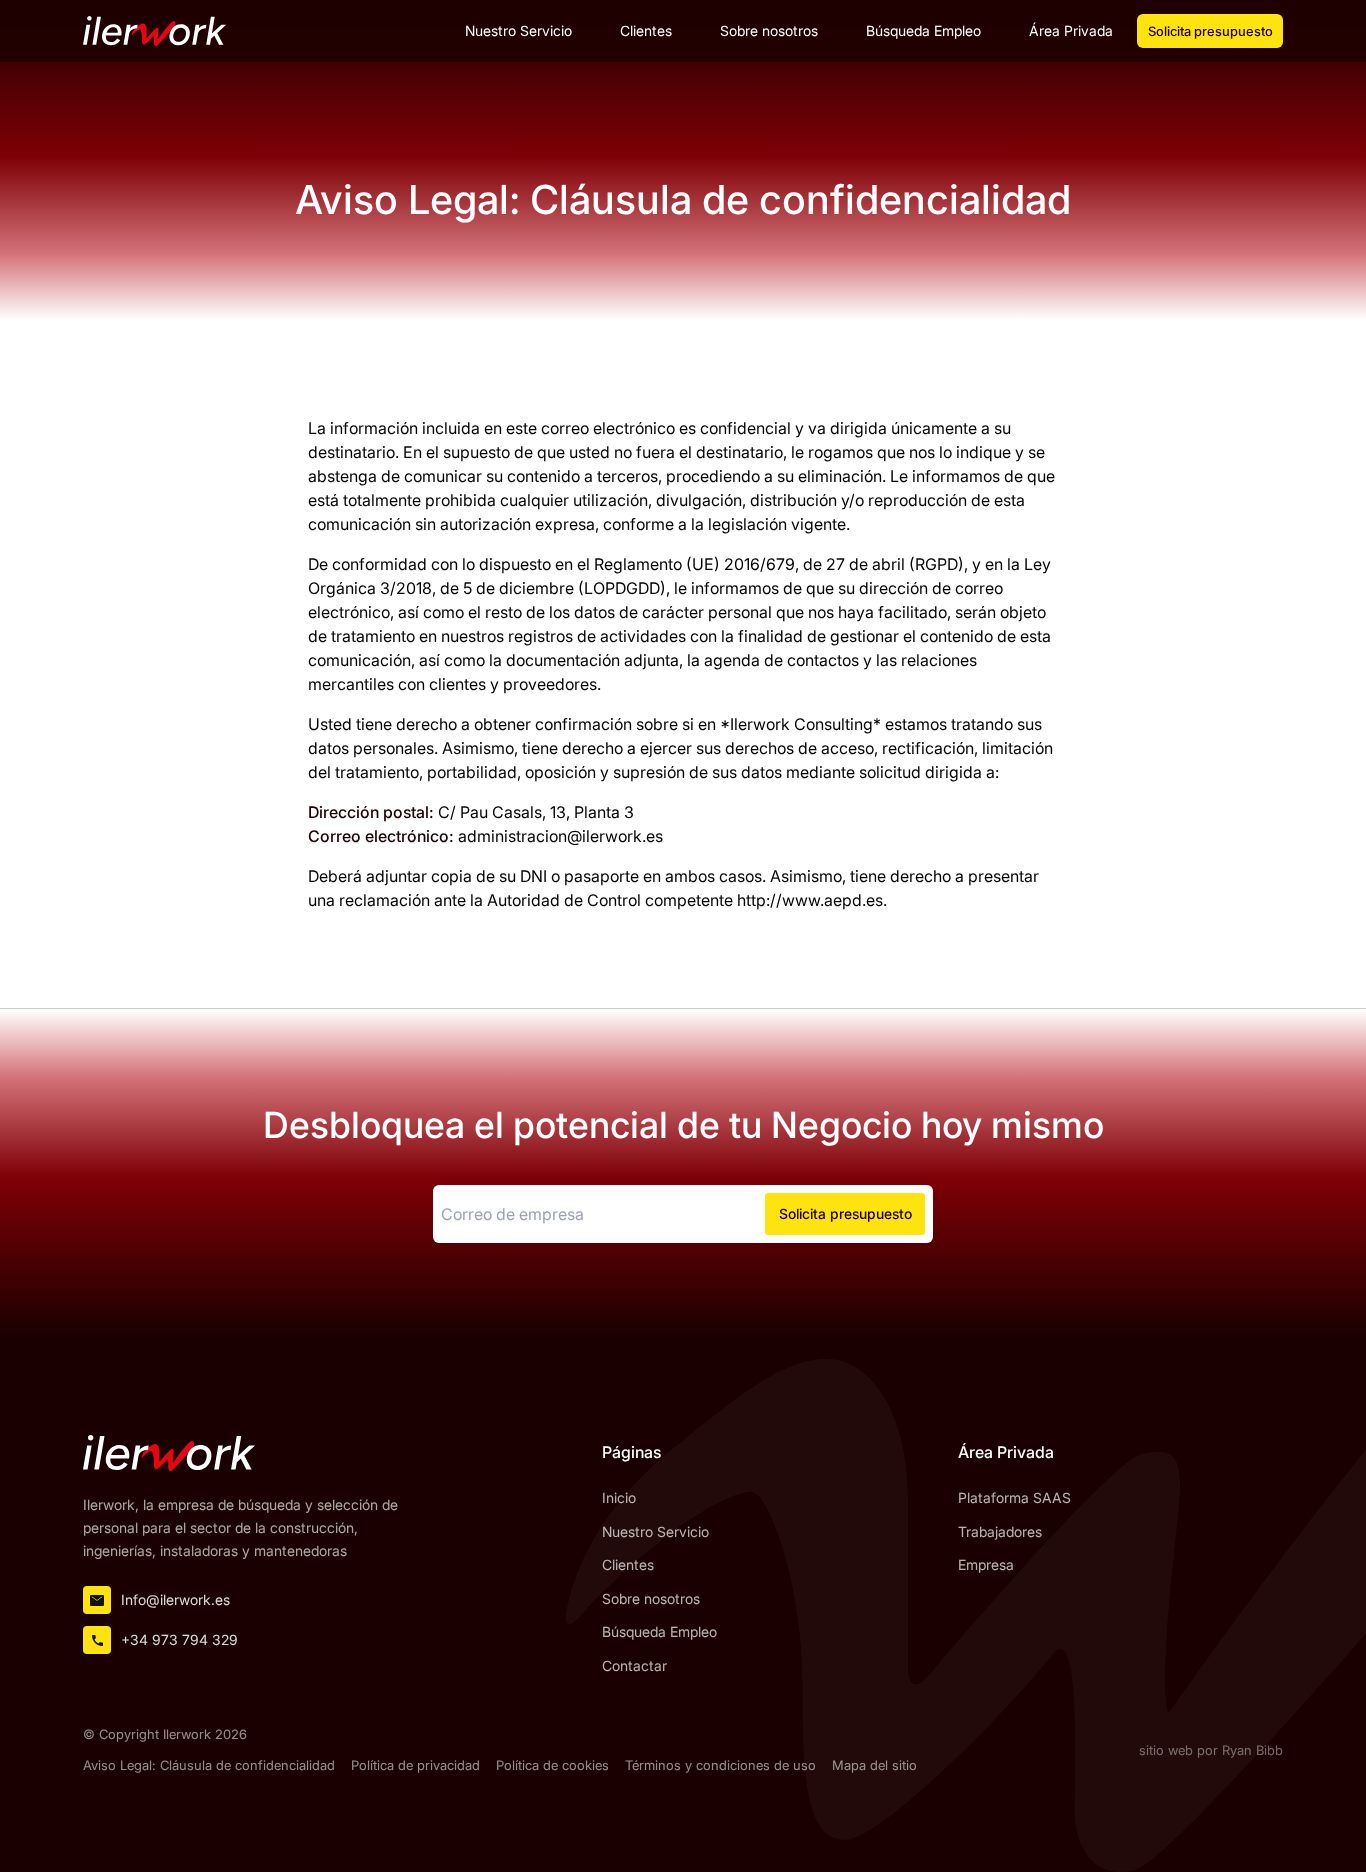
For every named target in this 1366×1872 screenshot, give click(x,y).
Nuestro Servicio (518, 30)
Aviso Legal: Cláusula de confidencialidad (209, 1765)
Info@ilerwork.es (175, 1599)
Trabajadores (1000, 1531)
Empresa (986, 1564)
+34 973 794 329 (179, 1639)
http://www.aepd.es (810, 900)
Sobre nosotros (769, 30)
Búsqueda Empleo (923, 30)
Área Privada (1071, 30)
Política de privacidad (415, 1765)
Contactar (634, 1665)
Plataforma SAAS (1014, 1497)
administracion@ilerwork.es (560, 836)
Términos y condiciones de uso (720, 1765)
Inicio (619, 1497)
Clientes (646, 30)
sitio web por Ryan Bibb (1211, 1750)
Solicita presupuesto (1210, 31)
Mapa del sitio (874, 1765)
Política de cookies (552, 1765)
